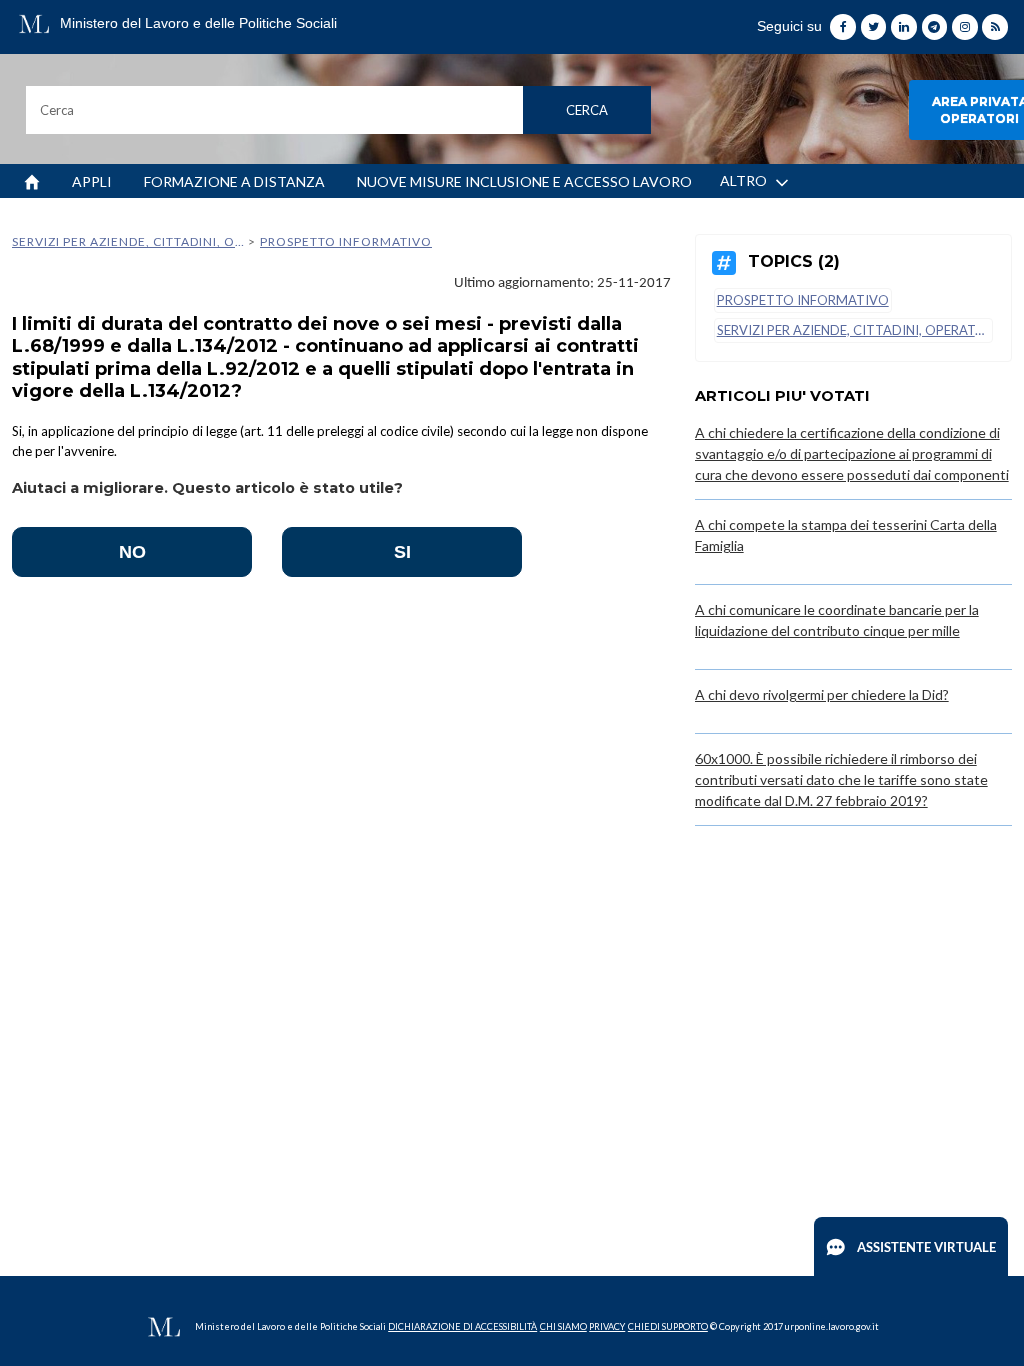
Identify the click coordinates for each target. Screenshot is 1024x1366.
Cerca (587, 110)
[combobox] (338, 110)
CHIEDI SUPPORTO (668, 1326)
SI (402, 552)
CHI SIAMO (563, 1326)
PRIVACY (607, 1326)
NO (132, 552)
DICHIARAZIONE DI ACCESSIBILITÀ (462, 1326)
